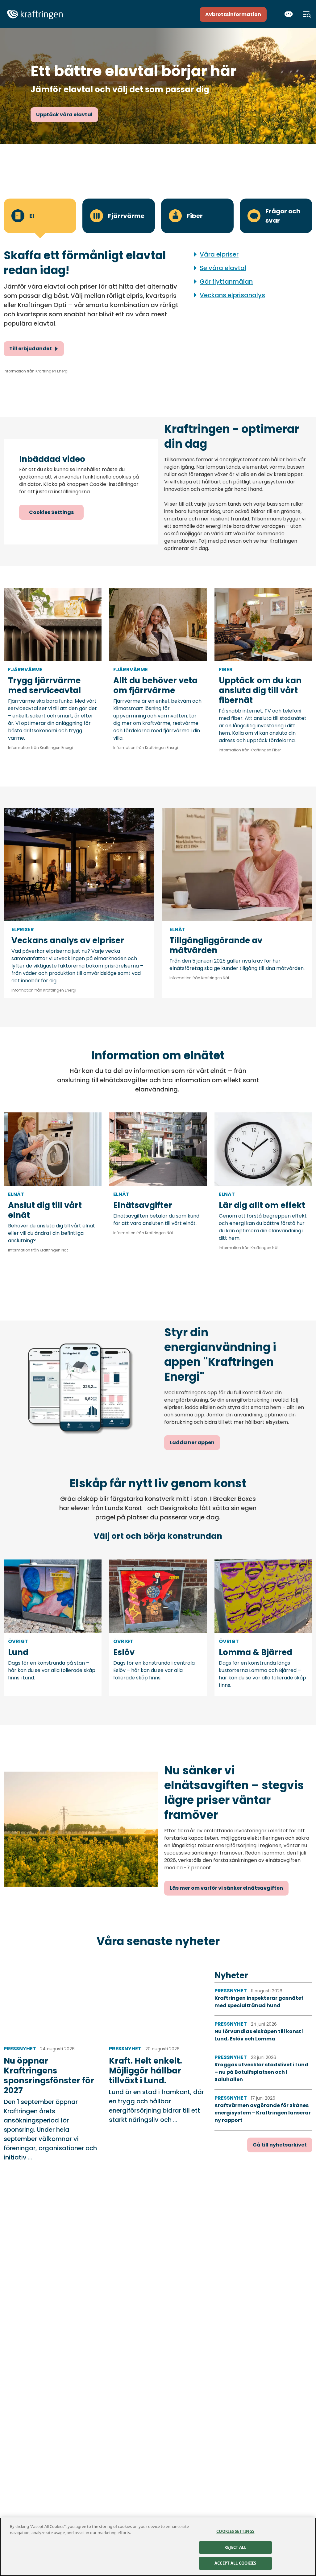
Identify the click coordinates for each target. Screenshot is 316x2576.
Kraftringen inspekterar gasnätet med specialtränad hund (259, 2002)
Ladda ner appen (192, 1442)
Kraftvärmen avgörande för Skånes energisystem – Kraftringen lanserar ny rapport (263, 2113)
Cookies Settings (51, 512)
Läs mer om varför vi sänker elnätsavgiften (226, 1888)
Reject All (235, 2547)
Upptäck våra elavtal (64, 115)
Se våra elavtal (223, 268)
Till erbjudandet (31, 349)
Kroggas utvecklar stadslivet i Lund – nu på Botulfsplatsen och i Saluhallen (261, 2072)
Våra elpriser (219, 254)
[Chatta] (289, 14)
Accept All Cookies (235, 2563)
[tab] (40, 216)
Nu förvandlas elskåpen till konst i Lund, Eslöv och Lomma (259, 2035)
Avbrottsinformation (233, 14)
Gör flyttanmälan (226, 281)
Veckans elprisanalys (232, 295)
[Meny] (307, 14)
